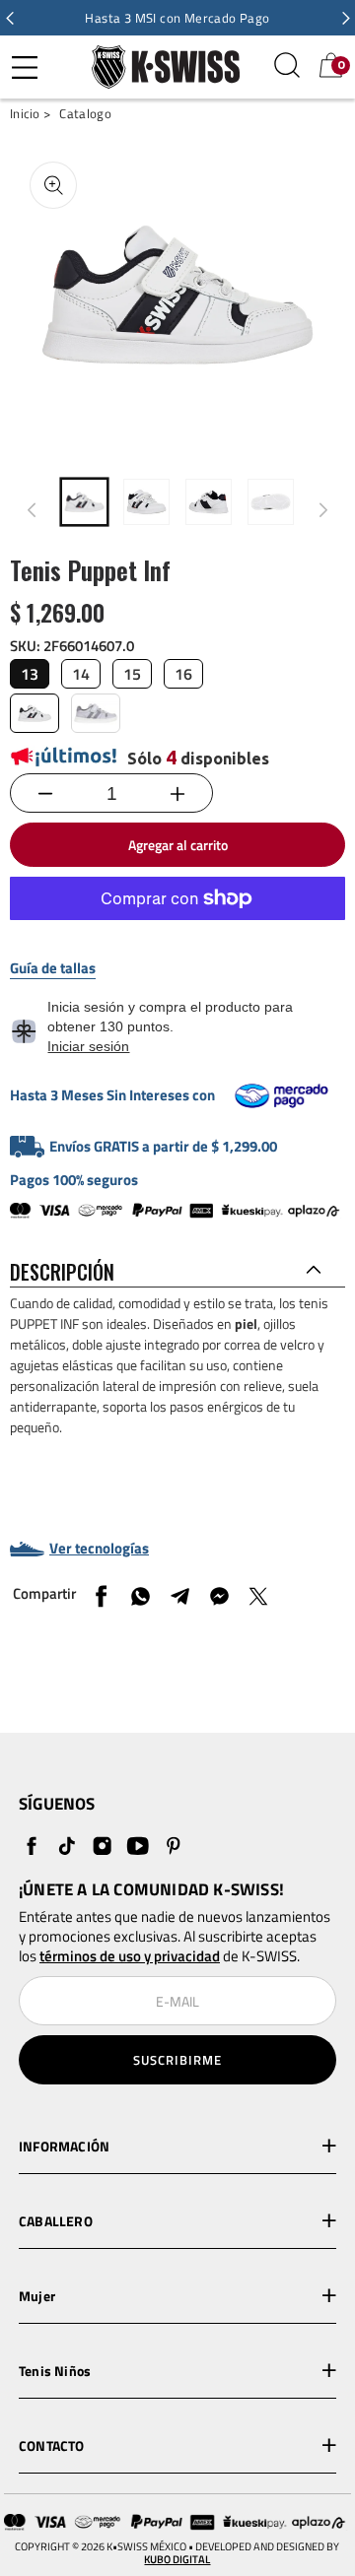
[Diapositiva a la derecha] (323, 510)
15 (132, 674)
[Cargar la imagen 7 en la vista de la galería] (209, 502)
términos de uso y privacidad (130, 1956)
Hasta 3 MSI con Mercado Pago (177, 18)
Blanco (35, 713)
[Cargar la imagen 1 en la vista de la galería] (84, 502)
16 (183, 674)
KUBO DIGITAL (177, 2560)
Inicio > (30, 114)
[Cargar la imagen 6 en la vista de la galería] (146, 502)
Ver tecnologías (99, 1549)
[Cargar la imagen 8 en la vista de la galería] (271, 502)
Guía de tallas (53, 968)
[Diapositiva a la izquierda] (32, 510)
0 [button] (341, 65)
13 (30, 674)
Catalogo (85, 114)
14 (81, 674)
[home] (161, 66)
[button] (10, 18)
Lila (96, 713)
